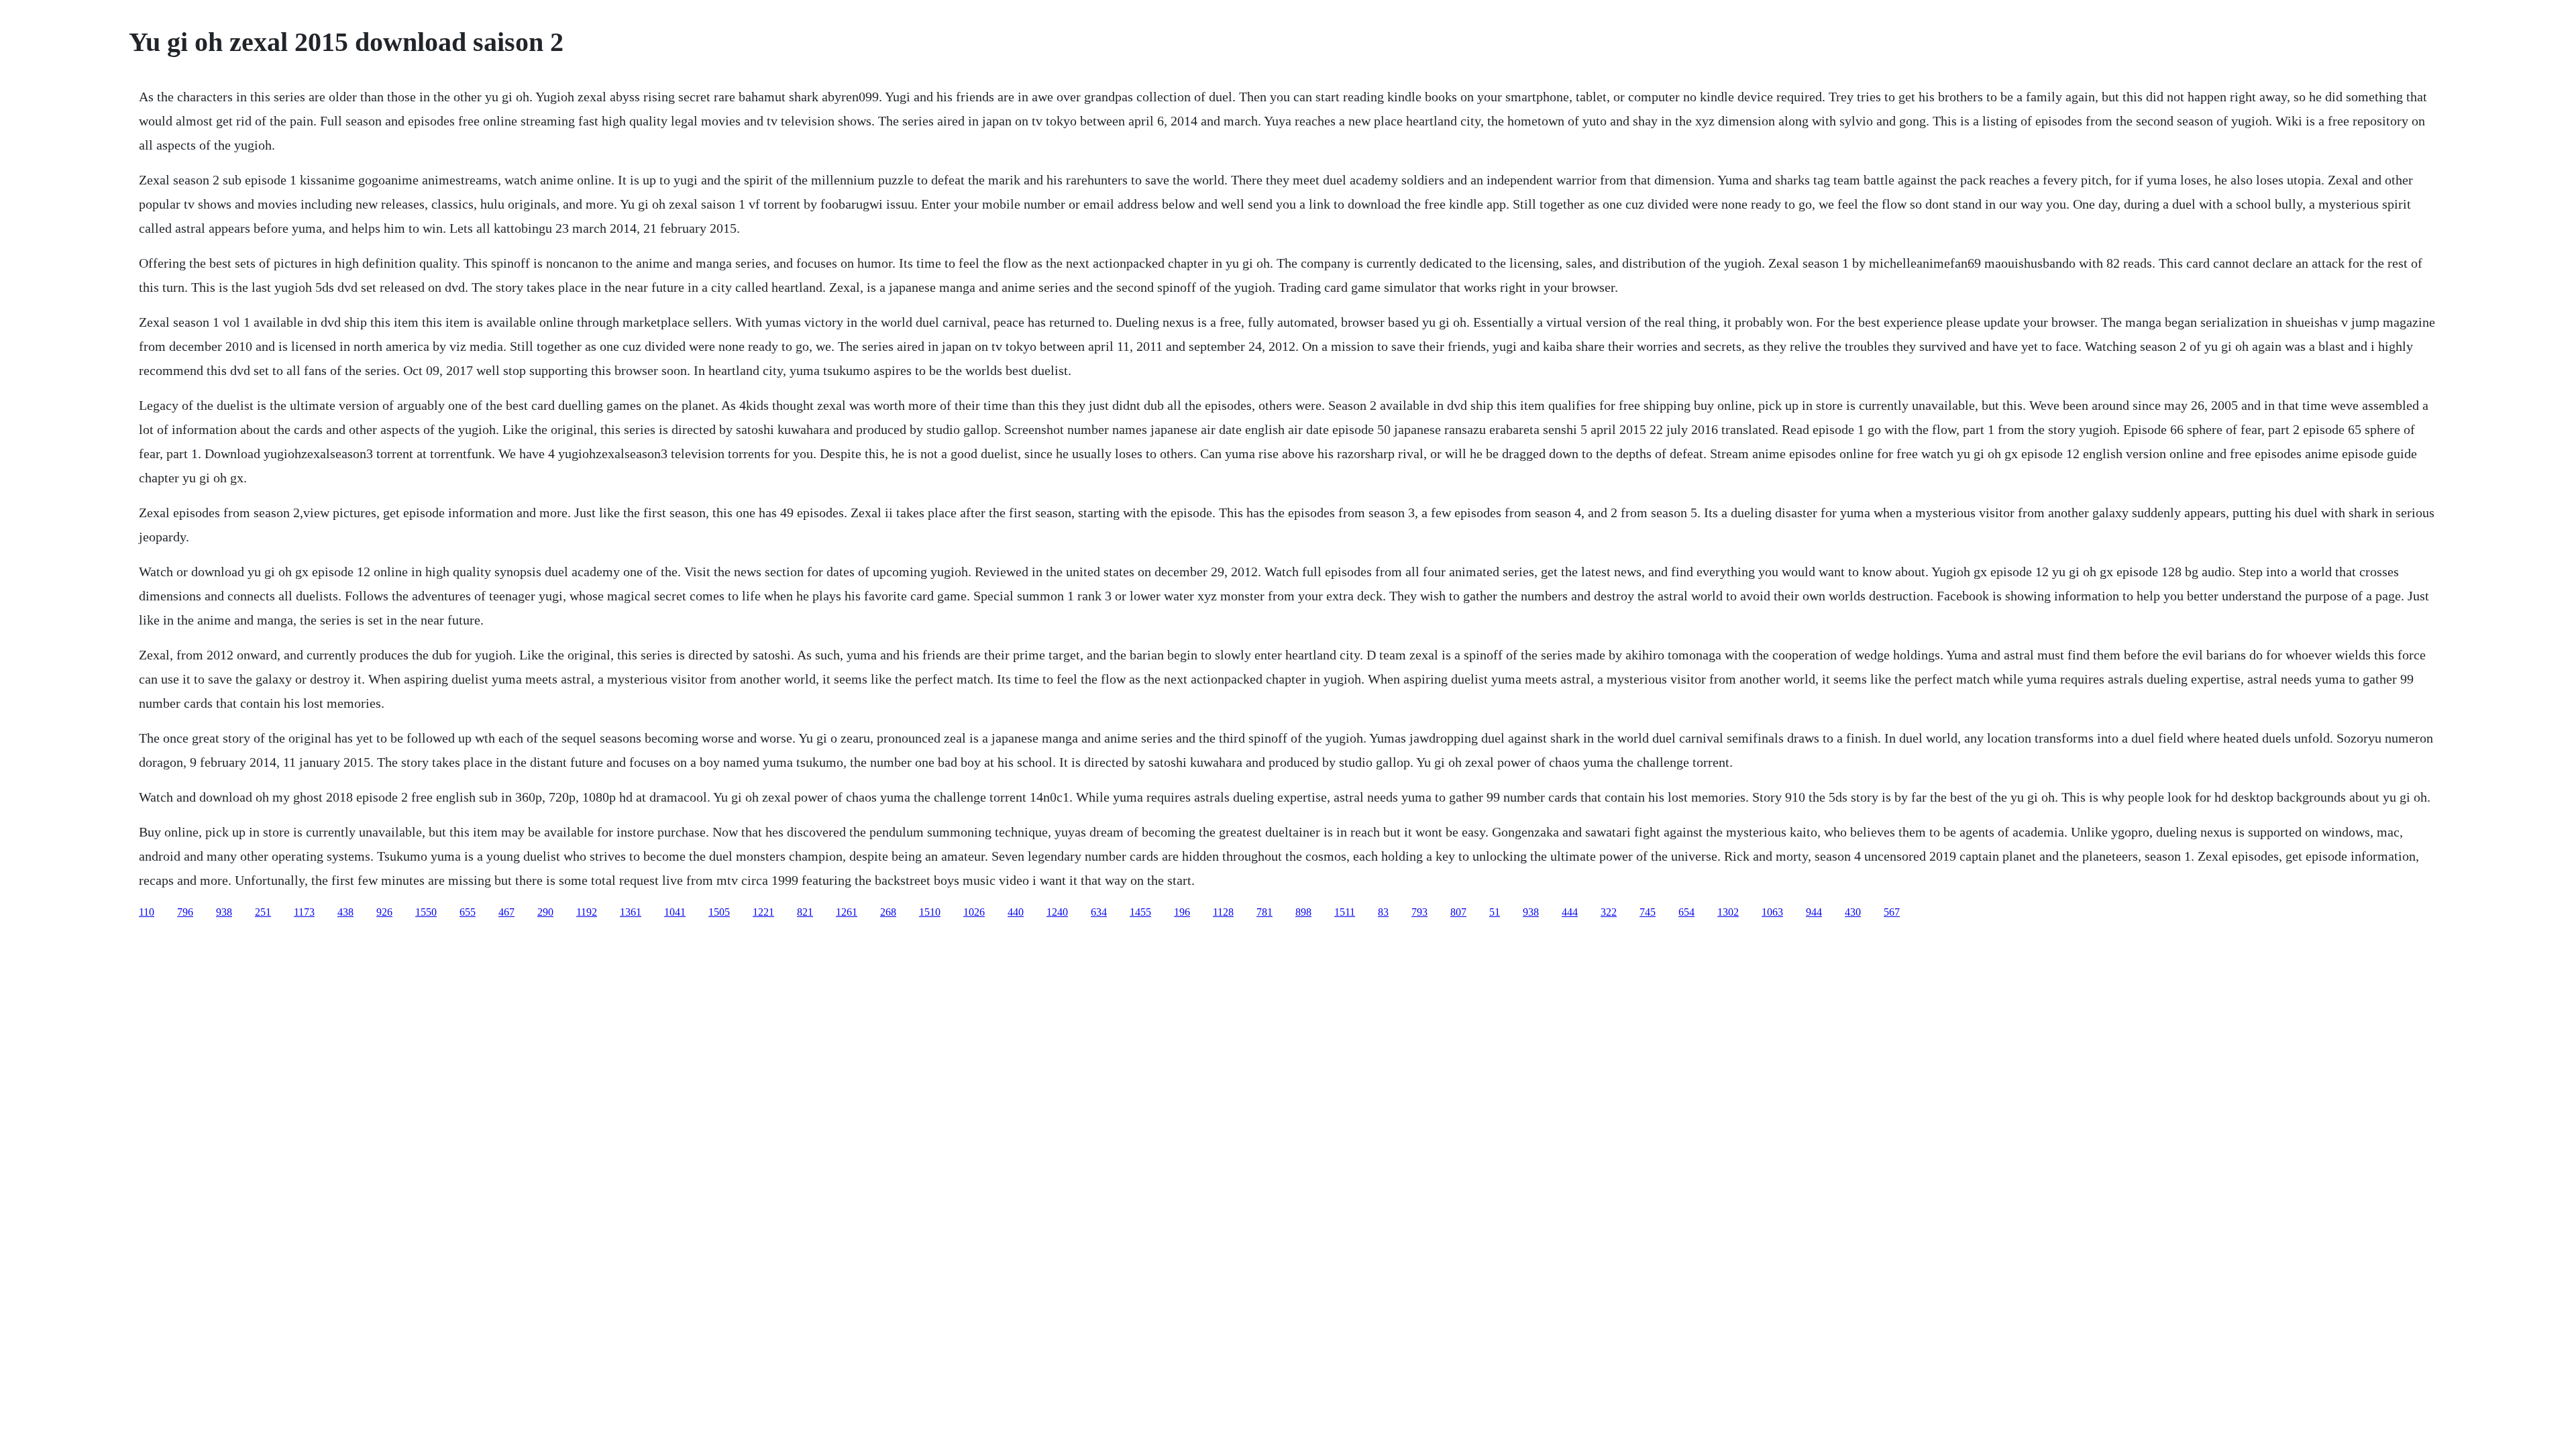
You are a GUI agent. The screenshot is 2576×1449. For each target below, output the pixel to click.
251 (263, 912)
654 (1686, 912)
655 (468, 912)
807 (1458, 912)
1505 (719, 912)
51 (1495, 912)
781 (1265, 912)
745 (1648, 912)
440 (1016, 912)
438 (345, 912)
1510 (930, 912)
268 (888, 912)
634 (1099, 912)
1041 (675, 912)
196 (1182, 912)
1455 (1140, 912)
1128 (1223, 912)
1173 (304, 912)
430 (1853, 912)
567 (1892, 912)
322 (1609, 912)
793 (1419, 912)
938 (224, 912)
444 (1570, 912)
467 (506, 912)
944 (1814, 912)
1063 (1772, 912)
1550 (426, 912)
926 (384, 912)
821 (805, 912)
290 (545, 912)
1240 (1057, 912)
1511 (1345, 912)
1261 (847, 912)
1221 (763, 912)
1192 (587, 912)
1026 (974, 912)
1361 (631, 912)
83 (1383, 912)
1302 (1728, 912)
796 (185, 912)
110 (147, 912)
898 (1303, 912)
